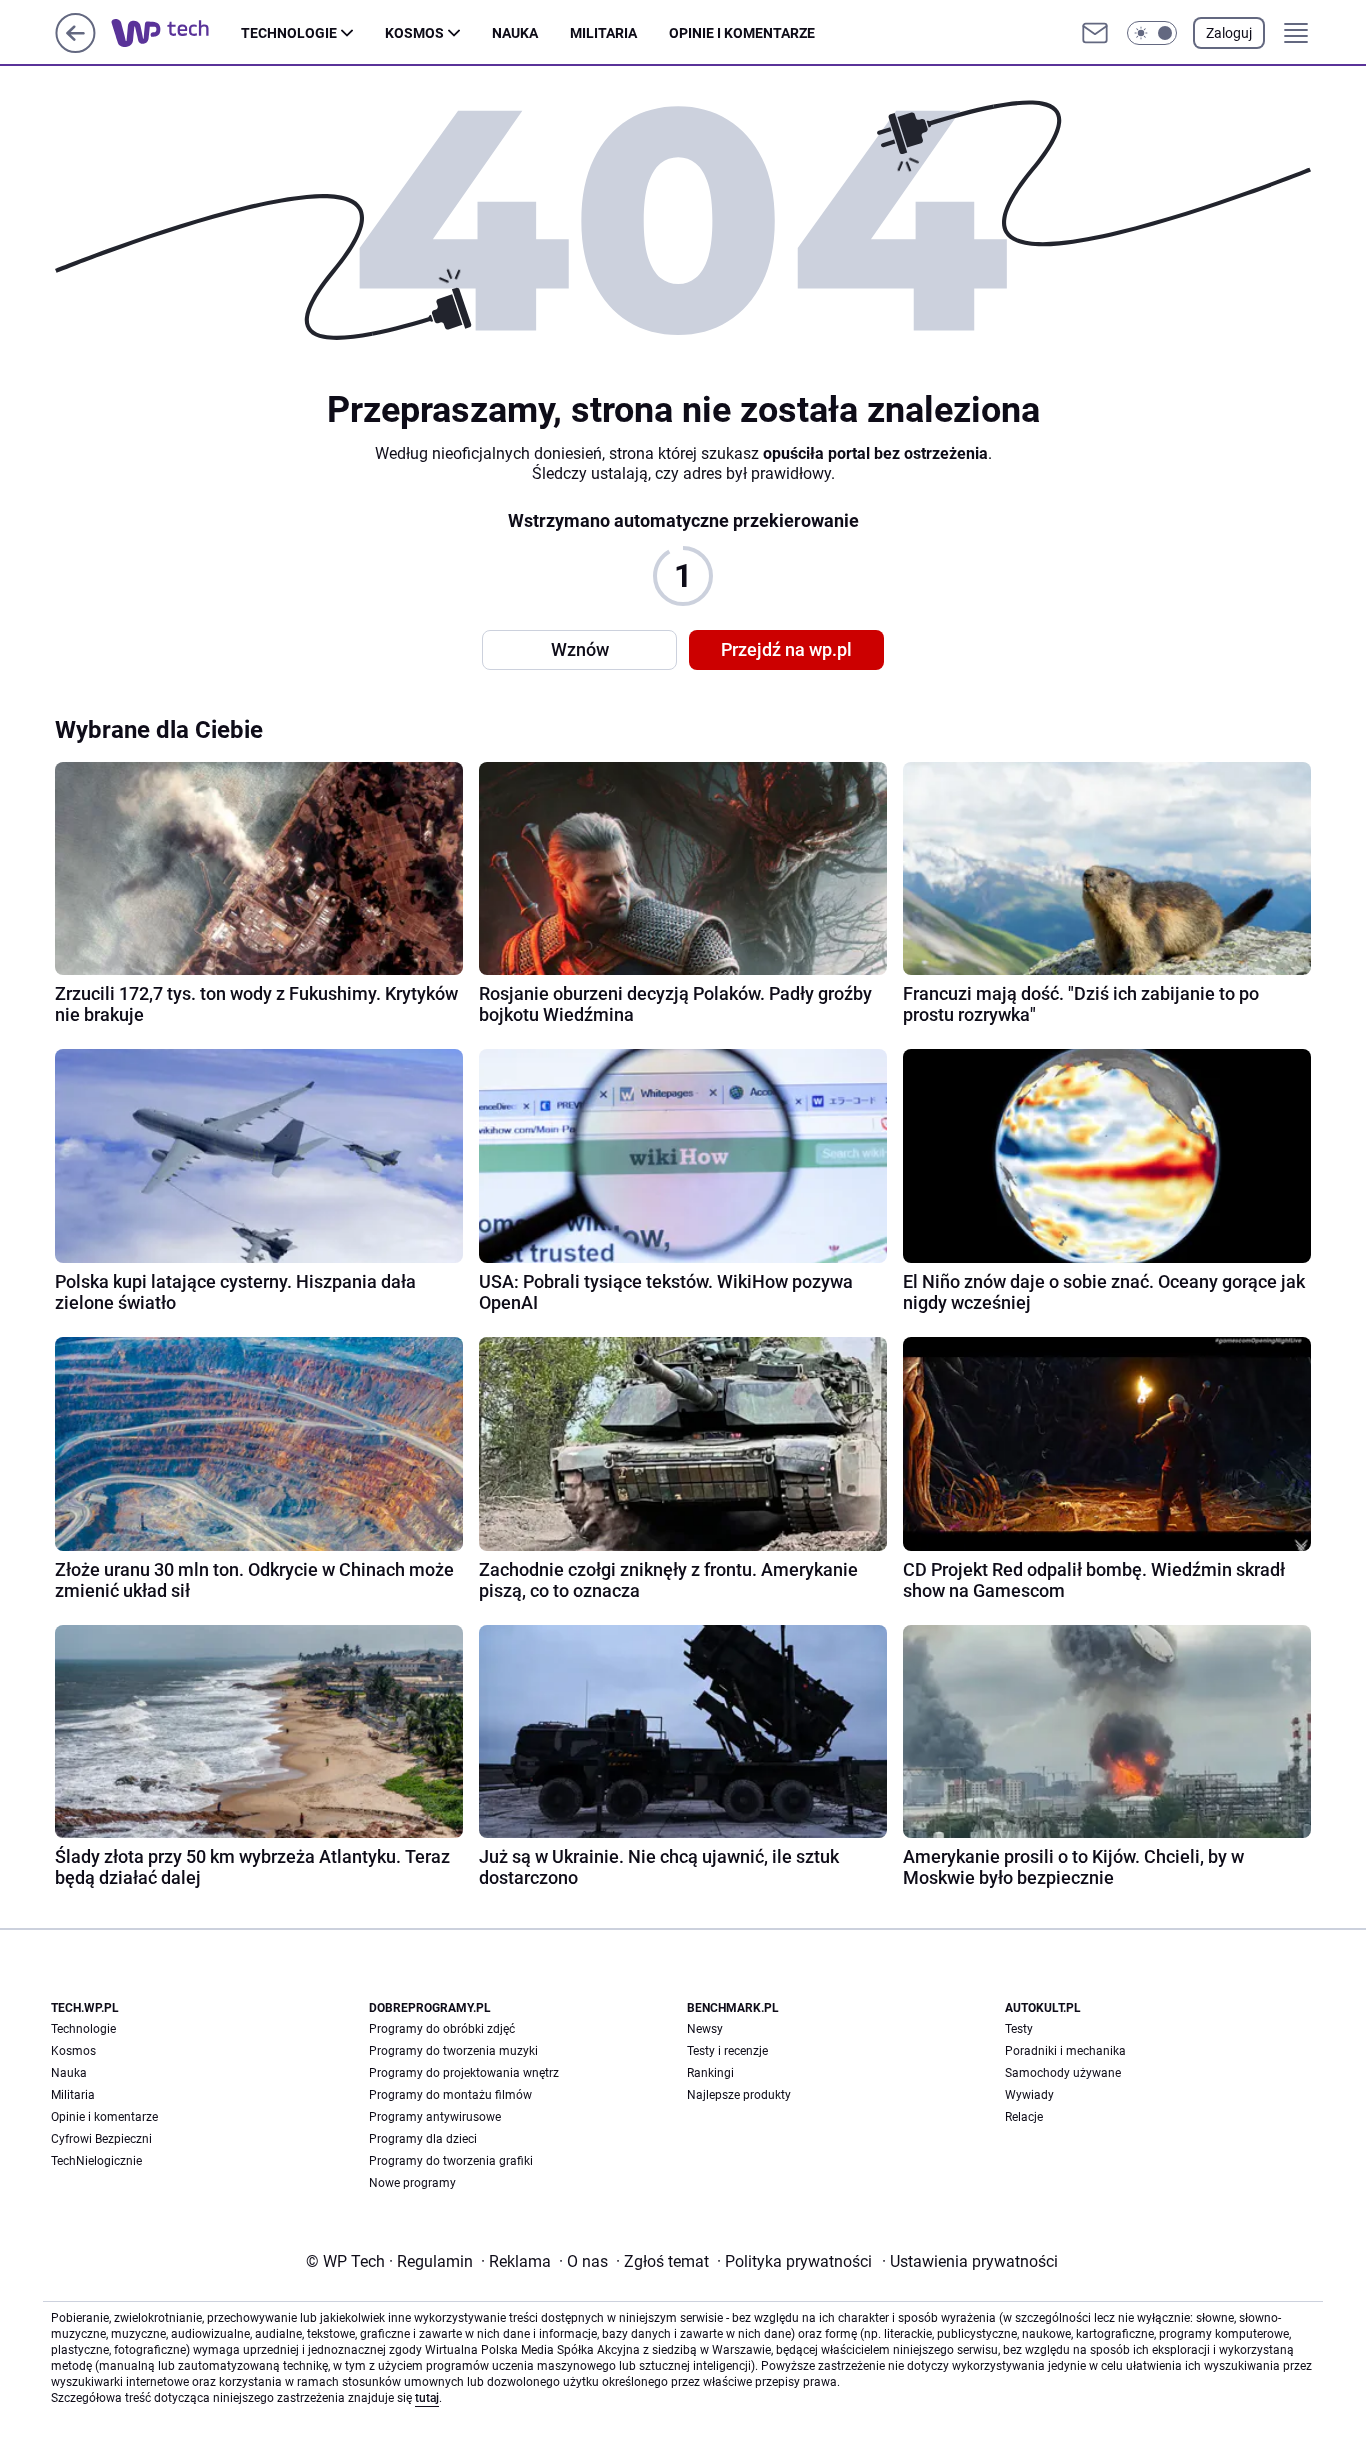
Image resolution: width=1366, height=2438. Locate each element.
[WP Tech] (176, 33)
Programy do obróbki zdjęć (442, 2029)
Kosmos (414, 33)
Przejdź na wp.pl (786, 649)
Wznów (580, 649)
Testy (1019, 2029)
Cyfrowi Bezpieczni (101, 2139)
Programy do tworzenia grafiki (451, 2161)
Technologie (289, 33)
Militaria (603, 33)
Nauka (515, 33)
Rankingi (710, 2073)
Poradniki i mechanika (1065, 2051)
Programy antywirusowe (435, 2117)
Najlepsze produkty (739, 2095)
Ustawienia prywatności (970, 2261)
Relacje (1024, 2117)
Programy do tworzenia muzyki (453, 2051)
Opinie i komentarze (742, 33)
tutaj (427, 2398)
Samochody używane (1063, 2073)
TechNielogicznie (96, 2161)
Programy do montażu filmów (450, 2095)
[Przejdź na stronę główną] (75, 47)
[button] (1152, 33)
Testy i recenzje (727, 2051)
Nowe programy (412, 2183)
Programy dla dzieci (423, 2139)
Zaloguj (1229, 33)
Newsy (705, 2029)
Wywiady (1029, 2095)
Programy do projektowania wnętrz (464, 2073)
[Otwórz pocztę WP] (1095, 33)
